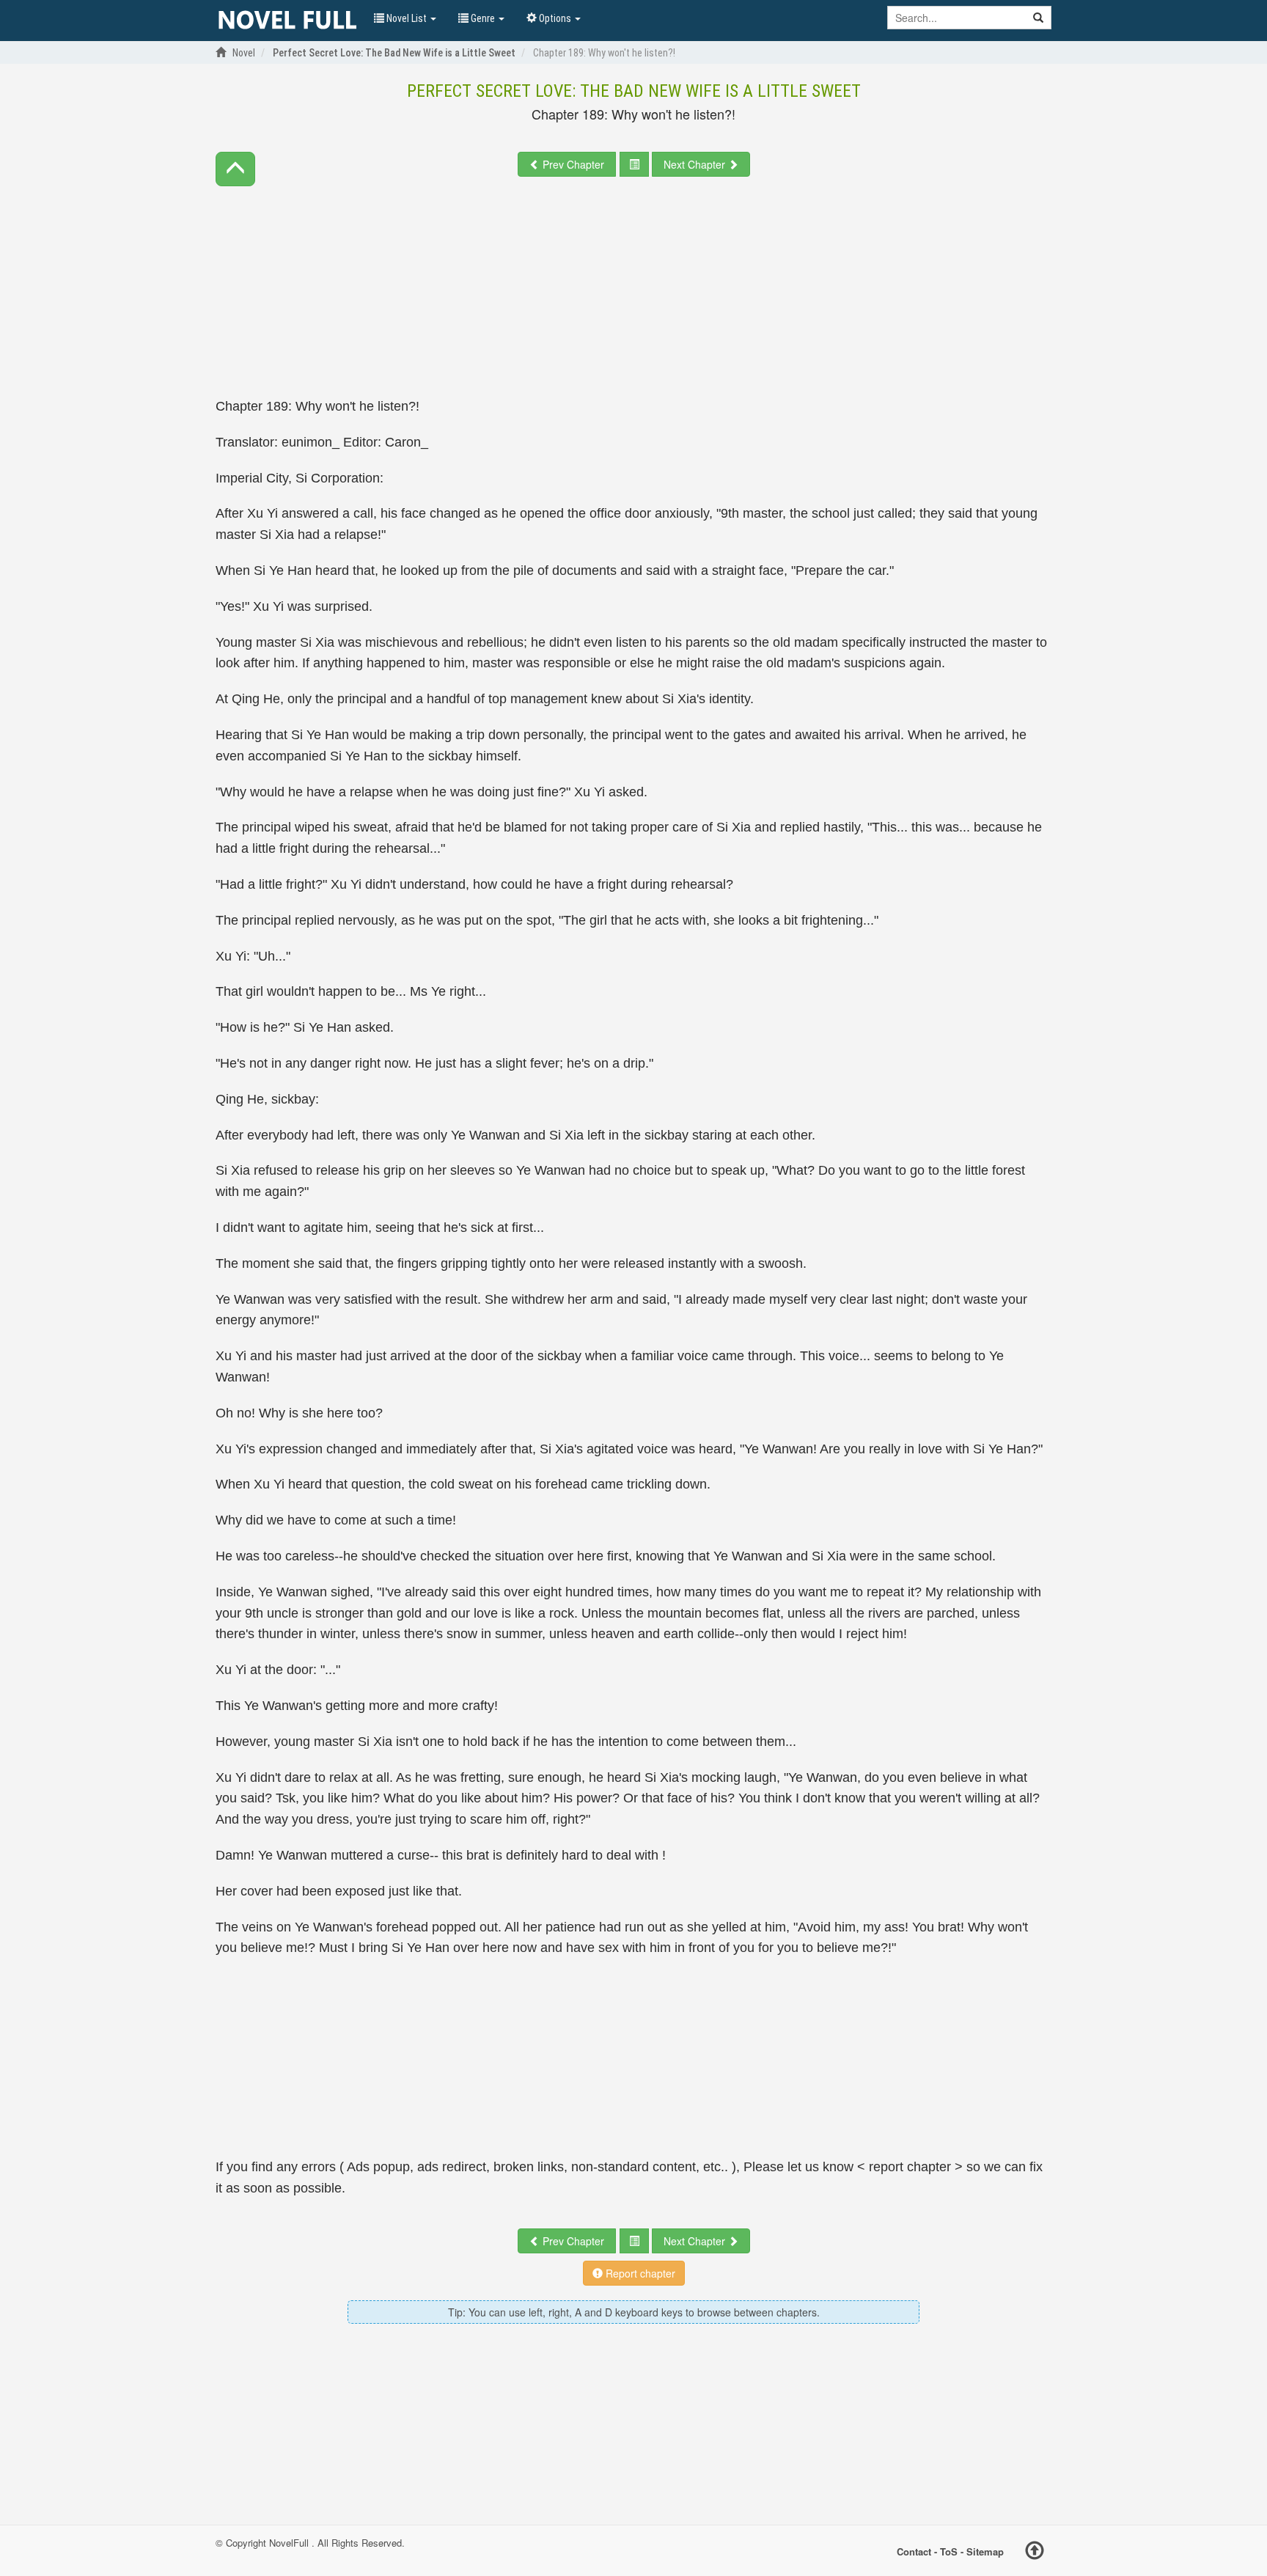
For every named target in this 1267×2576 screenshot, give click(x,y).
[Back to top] (1035, 2553)
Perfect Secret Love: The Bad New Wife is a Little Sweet (634, 91)
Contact (914, 2551)
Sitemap (985, 2551)
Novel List (407, 18)
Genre (483, 18)
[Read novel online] (287, 21)
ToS (949, 2551)
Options (555, 18)
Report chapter (639, 2273)
